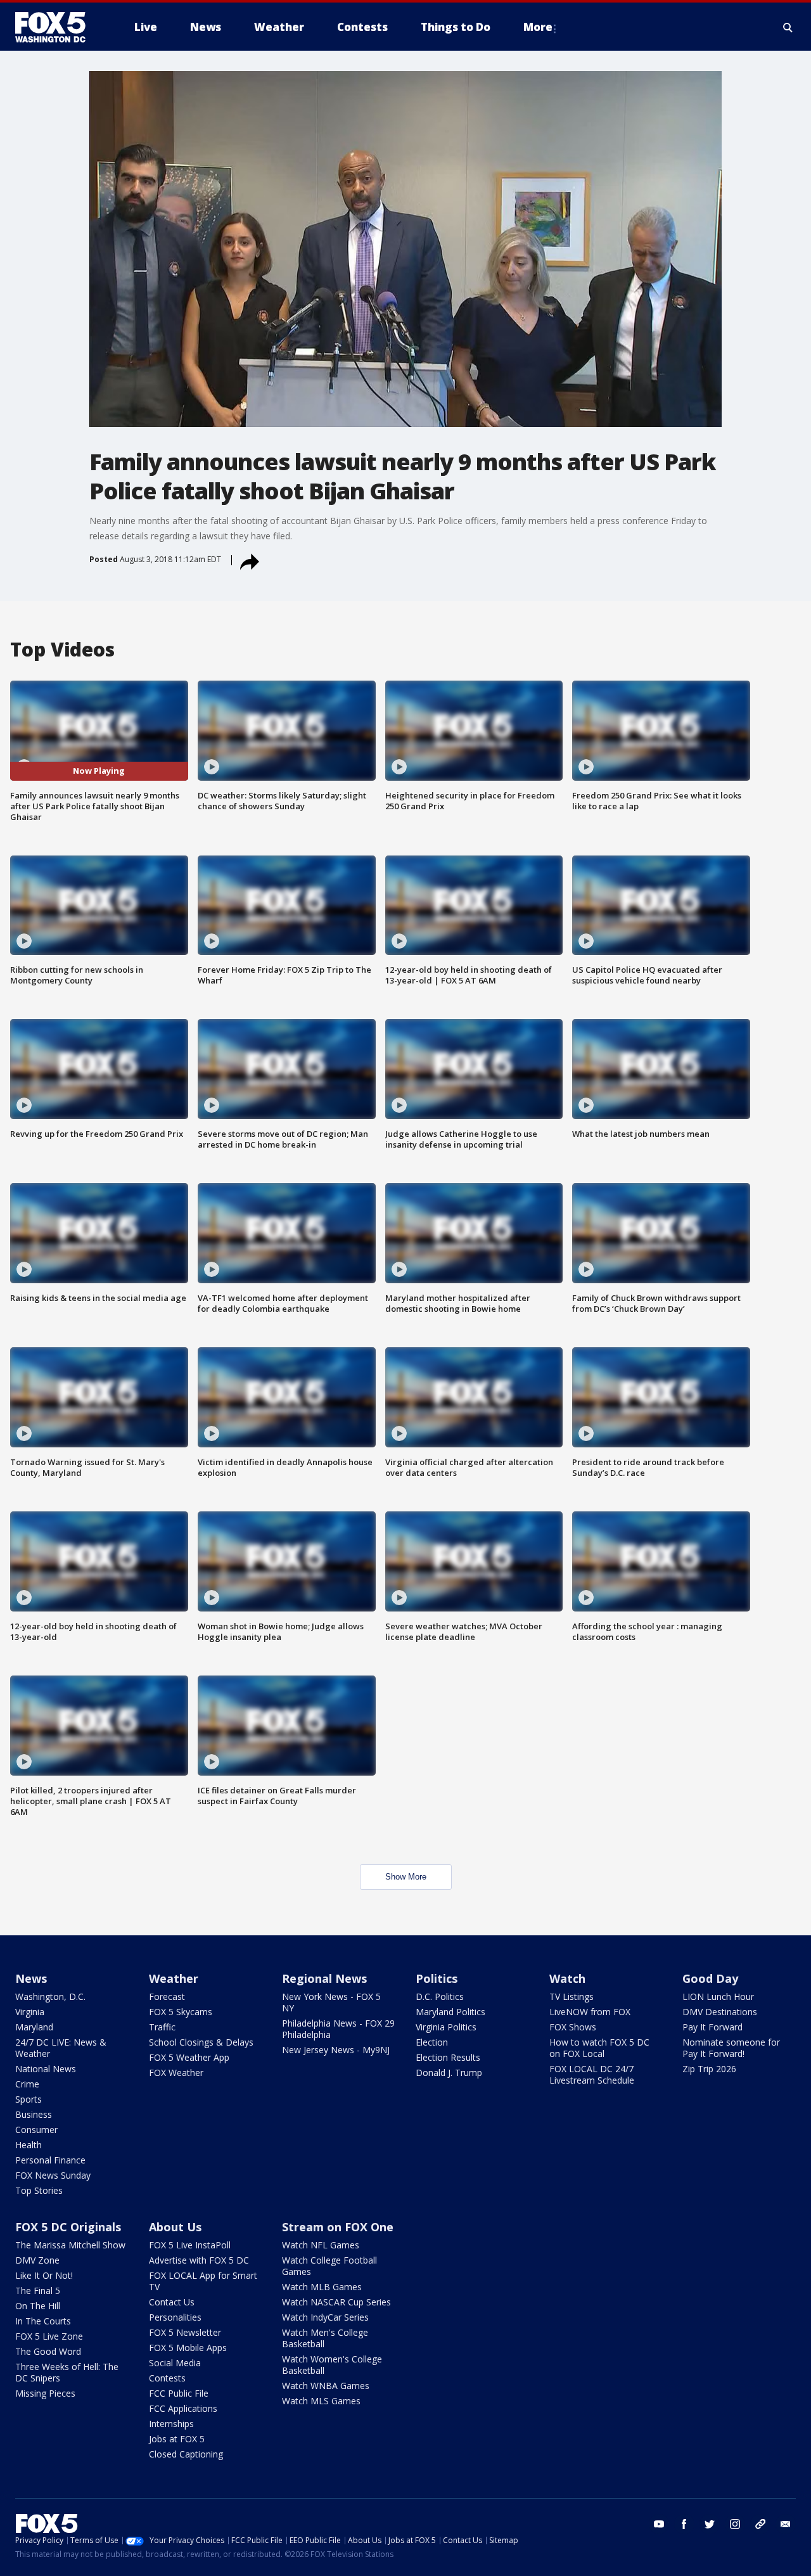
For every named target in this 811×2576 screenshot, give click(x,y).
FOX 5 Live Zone (49, 2336)
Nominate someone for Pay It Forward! (731, 2048)
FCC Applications (183, 2408)
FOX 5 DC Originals (68, 2227)
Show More (406, 1877)
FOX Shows (573, 2027)
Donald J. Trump (449, 2073)
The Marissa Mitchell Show (70, 2245)
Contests (167, 2378)
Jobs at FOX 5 (177, 2439)
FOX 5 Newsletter (185, 2332)
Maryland (34, 2027)
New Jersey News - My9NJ (336, 2050)
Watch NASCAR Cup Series (336, 2302)
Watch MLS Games (321, 2401)
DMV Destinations (720, 2012)
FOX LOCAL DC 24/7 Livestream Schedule (592, 2074)
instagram (735, 2524)
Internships (171, 2424)
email (786, 2524)
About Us (175, 2227)
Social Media (175, 2363)
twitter (710, 2524)
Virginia (30, 2012)
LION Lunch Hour (718, 1996)
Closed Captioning (186, 2454)
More (538, 27)
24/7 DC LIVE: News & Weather (61, 2048)
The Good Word (48, 2351)
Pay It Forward (712, 2027)
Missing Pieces (45, 2393)
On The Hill (38, 2306)
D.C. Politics (440, 1996)
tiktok (760, 2524)
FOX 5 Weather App (189, 2057)
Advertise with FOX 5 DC (199, 2260)
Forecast (167, 1996)
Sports (29, 2099)
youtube (659, 2524)
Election (432, 2042)
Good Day (710, 1978)
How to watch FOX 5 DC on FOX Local (599, 2048)
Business (34, 2114)
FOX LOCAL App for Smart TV (203, 2281)
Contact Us (172, 2302)
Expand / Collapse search (788, 27)
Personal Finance (50, 2160)
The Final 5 (38, 2291)
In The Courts (43, 2321)
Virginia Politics (446, 2027)
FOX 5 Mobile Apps (188, 2348)
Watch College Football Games (329, 2266)
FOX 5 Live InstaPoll (190, 2245)
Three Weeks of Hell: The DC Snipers (67, 2372)
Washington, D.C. (50, 1996)
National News (46, 2069)
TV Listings (572, 1996)
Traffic (162, 2027)
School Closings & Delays (201, 2042)
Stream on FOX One (338, 2227)
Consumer (36, 2130)
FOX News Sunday (53, 2175)
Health (29, 2145)
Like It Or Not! (44, 2275)
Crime (27, 2084)
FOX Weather (176, 2073)
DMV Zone (37, 2260)
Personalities (175, 2317)
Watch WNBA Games (326, 2386)
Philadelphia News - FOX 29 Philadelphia (338, 2029)
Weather (174, 1978)
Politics (437, 1978)
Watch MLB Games (322, 2287)
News (31, 1978)
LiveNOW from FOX (590, 2012)
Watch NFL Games (321, 2245)
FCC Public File (179, 2393)
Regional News (324, 1978)
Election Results (448, 2057)
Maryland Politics (450, 2012)
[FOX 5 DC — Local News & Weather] (57, 27)
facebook (684, 2524)
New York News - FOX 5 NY (331, 2002)
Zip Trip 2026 (709, 2069)
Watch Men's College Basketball (325, 2338)
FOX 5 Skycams (181, 2012)
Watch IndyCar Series (325, 2317)
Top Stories (39, 2190)
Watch (567, 1978)
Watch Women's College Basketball (332, 2365)
